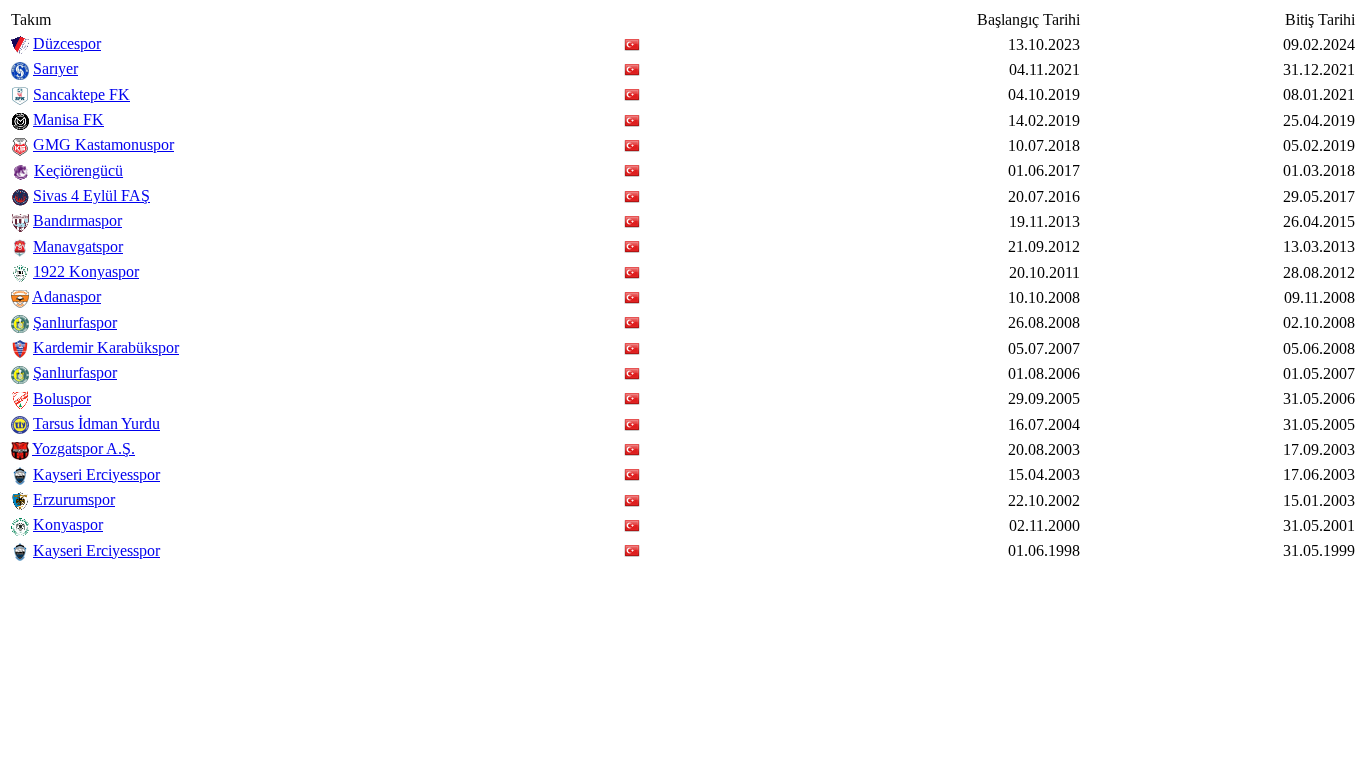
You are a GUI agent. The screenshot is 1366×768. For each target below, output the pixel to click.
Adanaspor (66, 296)
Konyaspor (68, 524)
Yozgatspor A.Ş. (83, 448)
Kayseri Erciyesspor (96, 474)
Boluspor (62, 398)
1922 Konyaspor (86, 271)
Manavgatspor (78, 246)
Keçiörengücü (78, 170)
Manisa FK (68, 119)
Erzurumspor (74, 499)
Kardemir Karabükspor (106, 347)
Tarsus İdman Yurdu (96, 423)
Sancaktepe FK (81, 94)
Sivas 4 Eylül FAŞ (91, 195)
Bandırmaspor (77, 220)
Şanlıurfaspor (75, 322)
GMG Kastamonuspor (103, 144)
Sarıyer (55, 68)
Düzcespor (67, 43)
